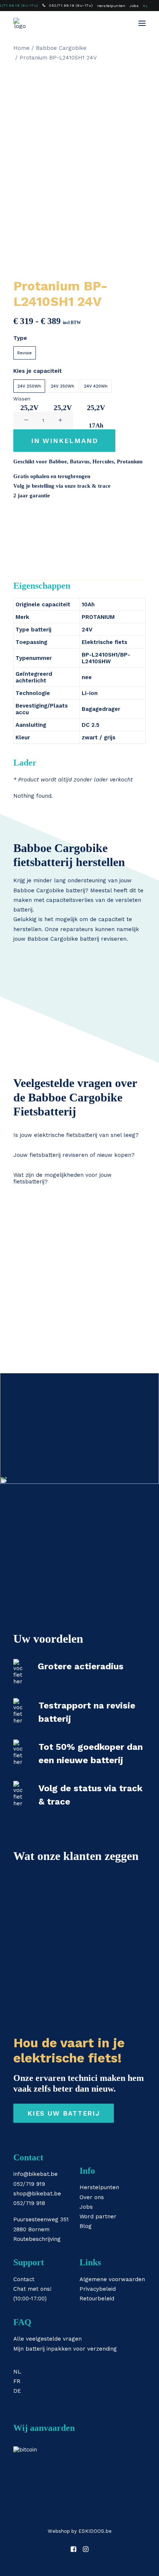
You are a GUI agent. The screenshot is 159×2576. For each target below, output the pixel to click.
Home (21, 48)
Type (20, 338)
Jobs (134, 6)
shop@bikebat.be (37, 2194)
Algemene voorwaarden (112, 2279)
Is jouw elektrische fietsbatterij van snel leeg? (76, 1135)
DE (17, 2391)
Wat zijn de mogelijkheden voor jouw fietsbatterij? (62, 1178)
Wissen (22, 399)
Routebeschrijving (37, 2239)
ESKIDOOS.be (95, 2531)
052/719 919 (29, 2184)
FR (17, 2381)
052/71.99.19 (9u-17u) (71, 5)
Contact (24, 2279)
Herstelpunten (111, 6)
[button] (142, 23)
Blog (86, 2226)
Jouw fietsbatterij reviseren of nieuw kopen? (74, 1155)
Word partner (98, 2216)
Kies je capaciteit (38, 371)
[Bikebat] (20, 23)
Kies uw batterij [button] (63, 2113)
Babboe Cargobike (61, 48)
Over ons (92, 2197)
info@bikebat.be (35, 2174)
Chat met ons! (32, 2289)
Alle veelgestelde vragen (48, 2339)
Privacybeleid (98, 2289)
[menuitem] (68, 5)
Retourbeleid (97, 2299)
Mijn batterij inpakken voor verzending (65, 2349)
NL (145, 6)
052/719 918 (29, 2203)
